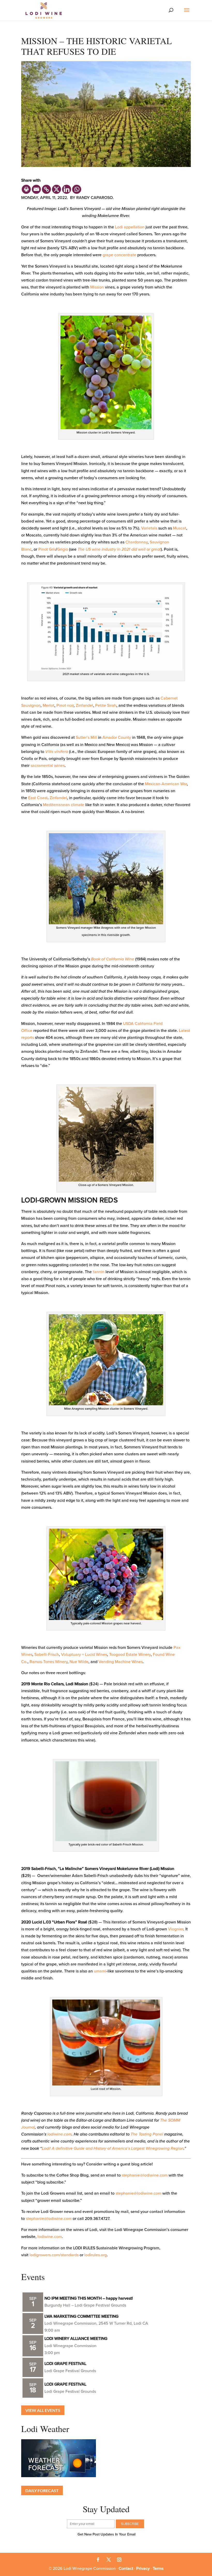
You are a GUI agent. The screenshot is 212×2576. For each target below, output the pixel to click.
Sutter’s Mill (86, 737)
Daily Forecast (42, 2490)
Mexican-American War (166, 784)
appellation (134, 227)
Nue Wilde (79, 1662)
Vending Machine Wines (121, 1662)
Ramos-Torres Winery (48, 1662)
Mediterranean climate (64, 805)
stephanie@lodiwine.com (145, 2175)
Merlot (48, 705)
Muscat (180, 528)
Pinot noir (65, 705)
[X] (56, 189)
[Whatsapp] (77, 189)
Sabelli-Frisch (47, 1655)
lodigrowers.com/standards (54, 2255)
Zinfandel (84, 705)
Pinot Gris (47, 549)
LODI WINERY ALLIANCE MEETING (76, 2339)
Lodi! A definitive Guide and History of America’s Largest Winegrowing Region (113, 2148)
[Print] (26, 189)
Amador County (117, 737)
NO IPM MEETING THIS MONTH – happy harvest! (89, 2298)
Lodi (119, 227)
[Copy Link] (46, 189)
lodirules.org (96, 2255)
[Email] (36, 189)
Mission (97, 287)
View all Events (43, 2410)
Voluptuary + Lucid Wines (84, 1655)
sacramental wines (48, 766)
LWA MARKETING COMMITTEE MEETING (81, 2316)
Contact (126, 2569)
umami (100, 1971)
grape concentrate (119, 255)
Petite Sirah (106, 705)
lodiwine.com (59, 2134)
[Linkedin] (67, 189)
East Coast (38, 798)
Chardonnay (137, 542)
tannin (99, 1272)
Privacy (143, 2569)
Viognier (176, 1929)
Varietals (149, 528)
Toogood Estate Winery (130, 1655)
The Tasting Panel (147, 2134)
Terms (158, 2569)
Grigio (63, 549)
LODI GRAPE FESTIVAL (65, 2364)
